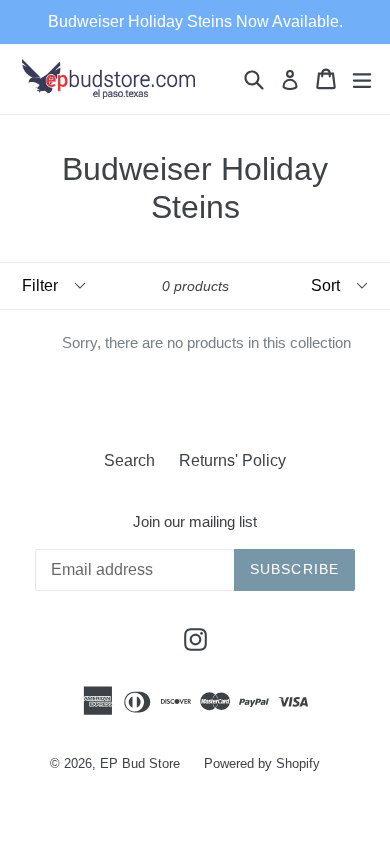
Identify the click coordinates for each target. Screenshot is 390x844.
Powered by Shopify (262, 763)
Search (129, 460)
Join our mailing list (195, 521)
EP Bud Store (140, 763)
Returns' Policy (232, 460)
